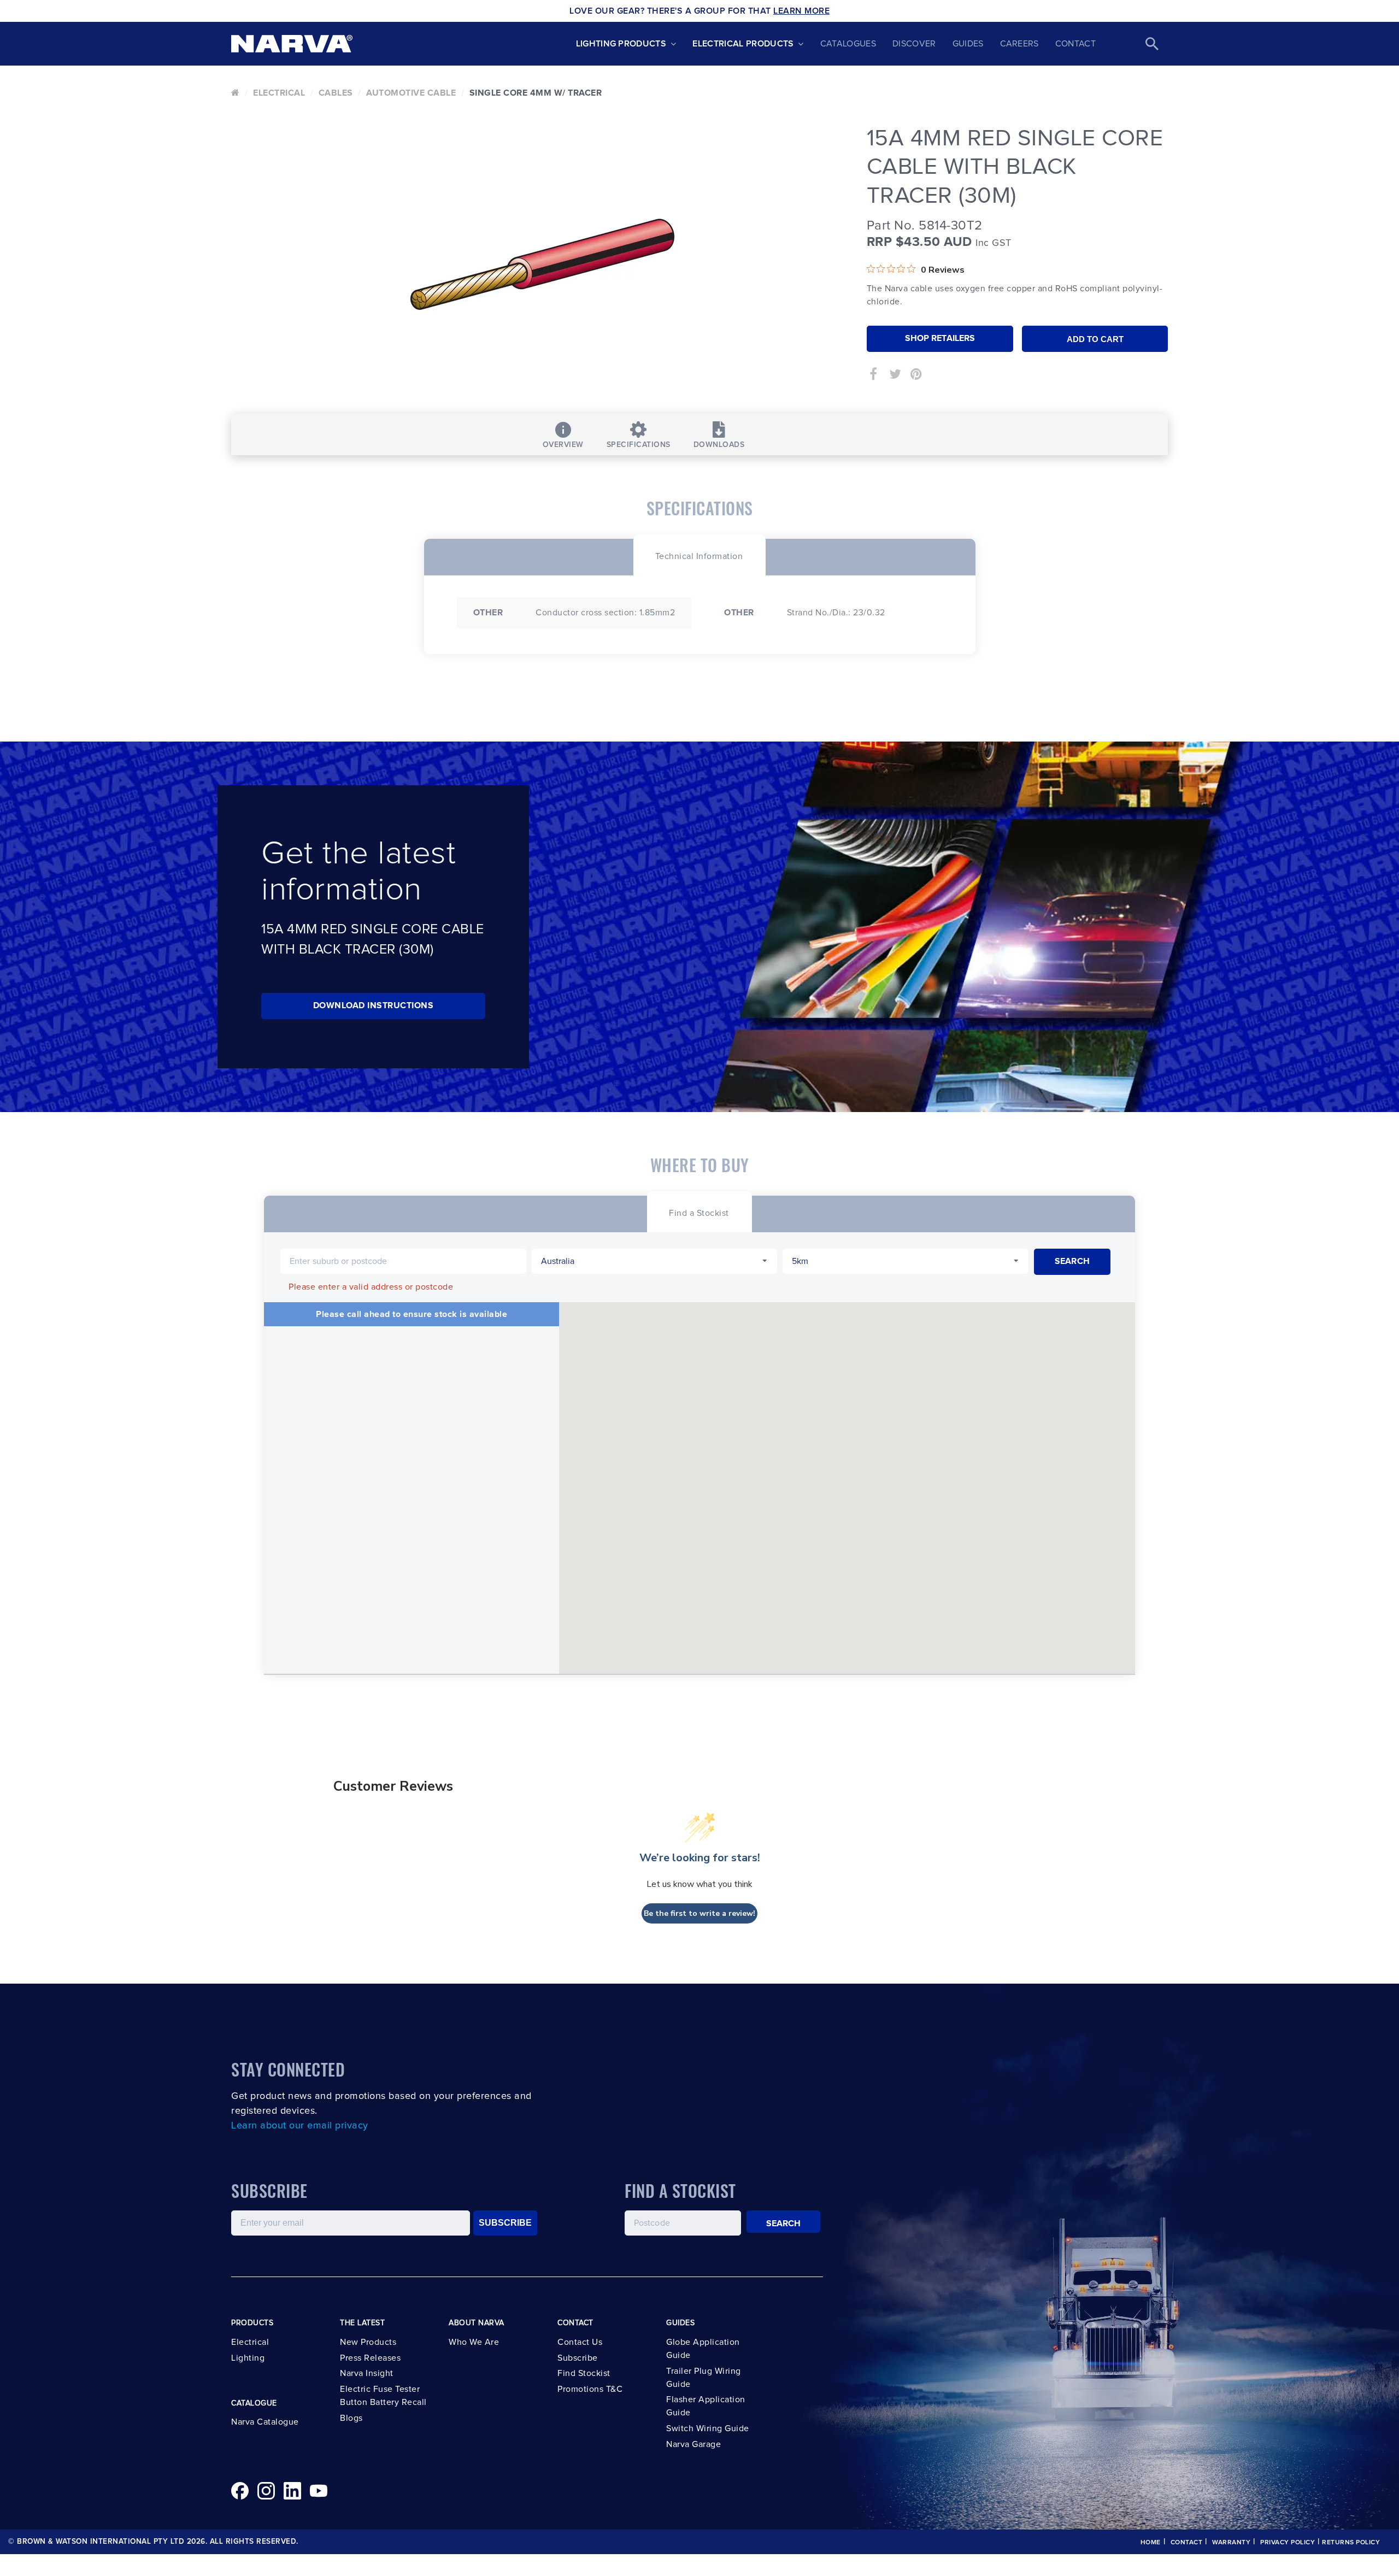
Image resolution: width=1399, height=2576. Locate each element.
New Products (368, 2342)
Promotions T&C (590, 2389)
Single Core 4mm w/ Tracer (536, 93)
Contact (1075, 44)
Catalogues (848, 44)
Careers (1019, 44)
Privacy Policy (1288, 2543)
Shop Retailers (940, 338)
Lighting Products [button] (621, 44)
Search (784, 2224)
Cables (336, 93)
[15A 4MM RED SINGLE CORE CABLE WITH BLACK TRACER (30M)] (541, 265)
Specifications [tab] (639, 445)
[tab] (699, 555)
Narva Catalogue (265, 2422)
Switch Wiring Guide (708, 2428)
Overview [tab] (563, 445)
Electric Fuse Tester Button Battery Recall (383, 2396)
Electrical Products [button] (743, 44)
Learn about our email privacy (300, 2126)
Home (1151, 2543)
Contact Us (580, 2342)
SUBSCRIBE (505, 2223)
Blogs (351, 2418)
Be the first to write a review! (699, 1913)
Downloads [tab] (719, 445)
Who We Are (474, 2342)
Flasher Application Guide (706, 2406)
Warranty (1231, 2543)
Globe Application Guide (703, 2349)
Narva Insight (367, 2373)
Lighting (248, 2358)
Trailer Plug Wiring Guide (704, 2378)
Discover (914, 44)
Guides (968, 44)
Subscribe (578, 2358)
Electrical (279, 93)
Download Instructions (374, 1005)
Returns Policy (1351, 2543)
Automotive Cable (411, 93)
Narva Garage (693, 2444)
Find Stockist (584, 2373)
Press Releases (370, 2358)
